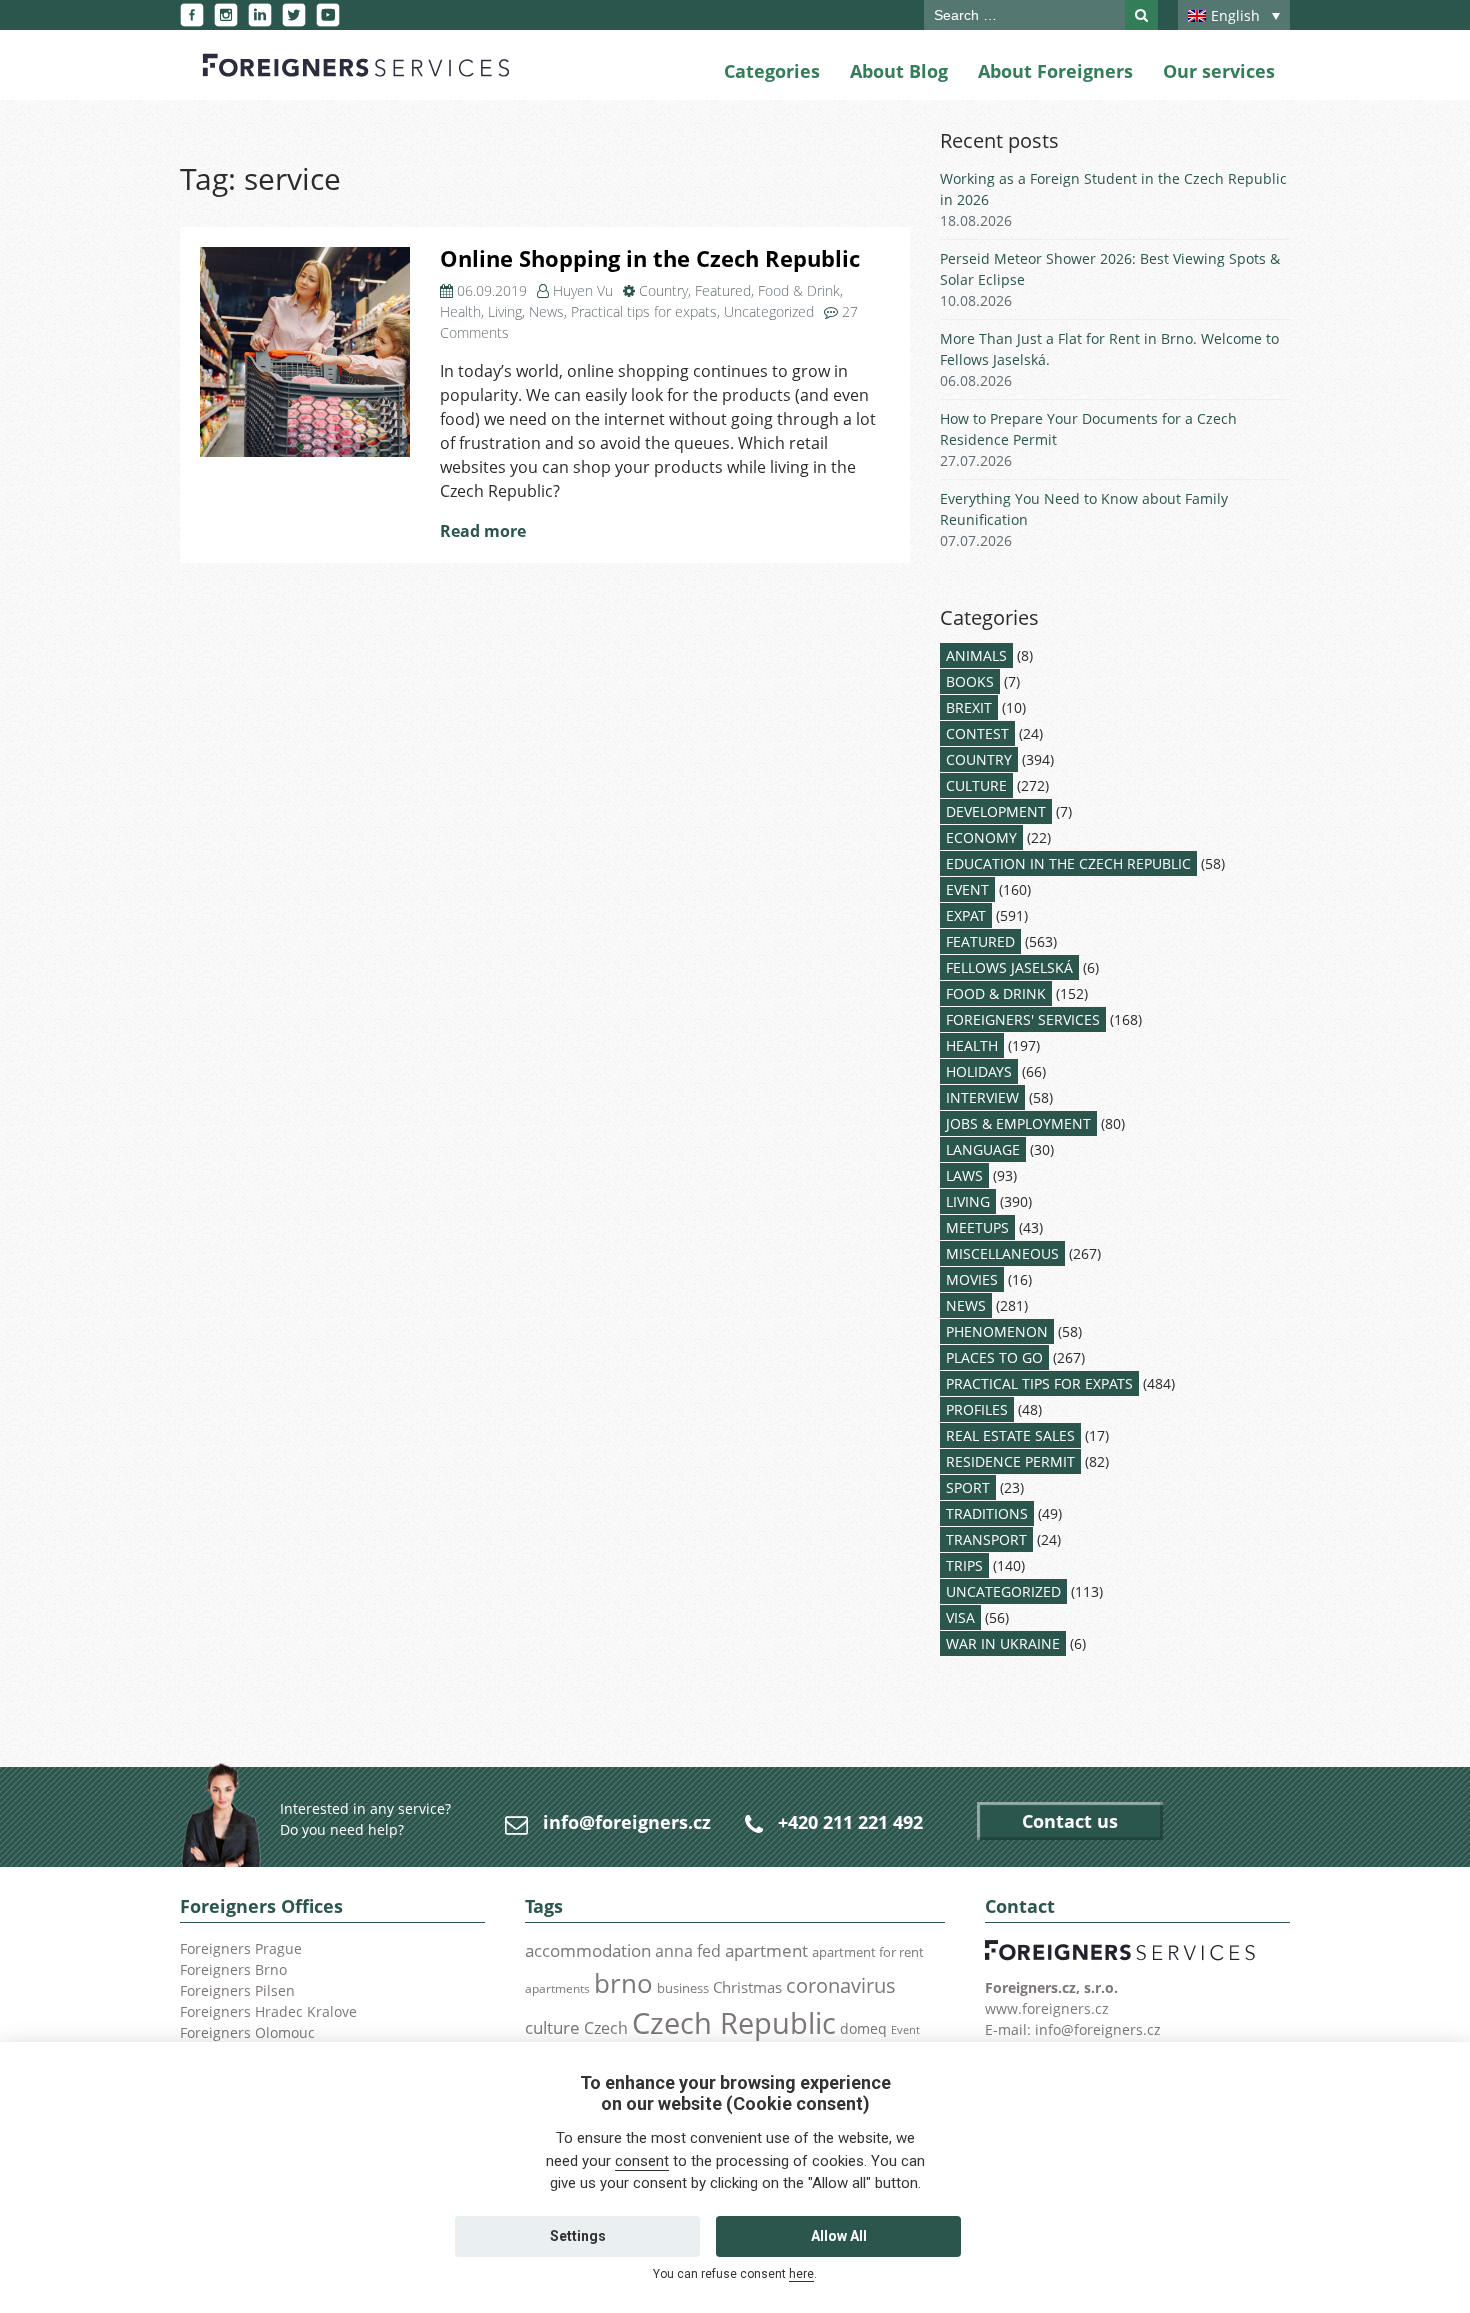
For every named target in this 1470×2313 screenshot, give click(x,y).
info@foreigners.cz (627, 1822)
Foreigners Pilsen (237, 1990)
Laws (964, 1175)
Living (505, 311)
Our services (1219, 71)
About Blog (899, 71)
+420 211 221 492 (850, 1822)
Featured (723, 290)
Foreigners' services (1023, 1019)
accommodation (588, 1950)
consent (642, 2161)
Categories (772, 71)
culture (552, 2027)
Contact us (1070, 1821)
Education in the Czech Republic (1068, 863)
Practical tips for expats (644, 311)
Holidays (979, 1071)
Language (983, 1149)
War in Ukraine (1003, 1643)
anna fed (688, 1951)
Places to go (994, 1357)
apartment (766, 1950)
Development (996, 811)
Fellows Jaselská (1009, 967)
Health (460, 311)
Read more (483, 531)
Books (970, 681)
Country (663, 290)
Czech (606, 2028)
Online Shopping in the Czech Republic (650, 258)
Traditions (987, 1513)
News (546, 311)
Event (967, 889)
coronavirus (841, 1985)
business (683, 1988)
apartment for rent (868, 1952)
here (801, 2274)
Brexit (969, 707)
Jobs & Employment (1018, 1123)
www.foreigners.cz (1047, 2008)
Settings (578, 2236)
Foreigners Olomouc (247, 2032)
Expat (966, 915)
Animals (976, 655)
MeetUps (977, 1227)
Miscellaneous (1002, 1253)
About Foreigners (1055, 71)
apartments (557, 1988)
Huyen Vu (583, 290)
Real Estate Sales (1010, 1435)
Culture (976, 785)
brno (623, 1983)
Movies (972, 1279)
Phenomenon (997, 1331)
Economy (981, 837)
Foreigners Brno (233, 1969)
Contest (977, 733)
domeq (863, 2028)
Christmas (747, 1987)
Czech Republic (734, 2023)
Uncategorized (769, 311)
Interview (982, 1097)
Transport (986, 1539)
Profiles (977, 1409)
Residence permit (1010, 1461)
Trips (964, 1565)
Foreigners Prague (241, 1948)
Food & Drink (799, 290)
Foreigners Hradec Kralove (268, 2011)
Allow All (839, 2236)
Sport (968, 1487)
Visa (960, 1617)
